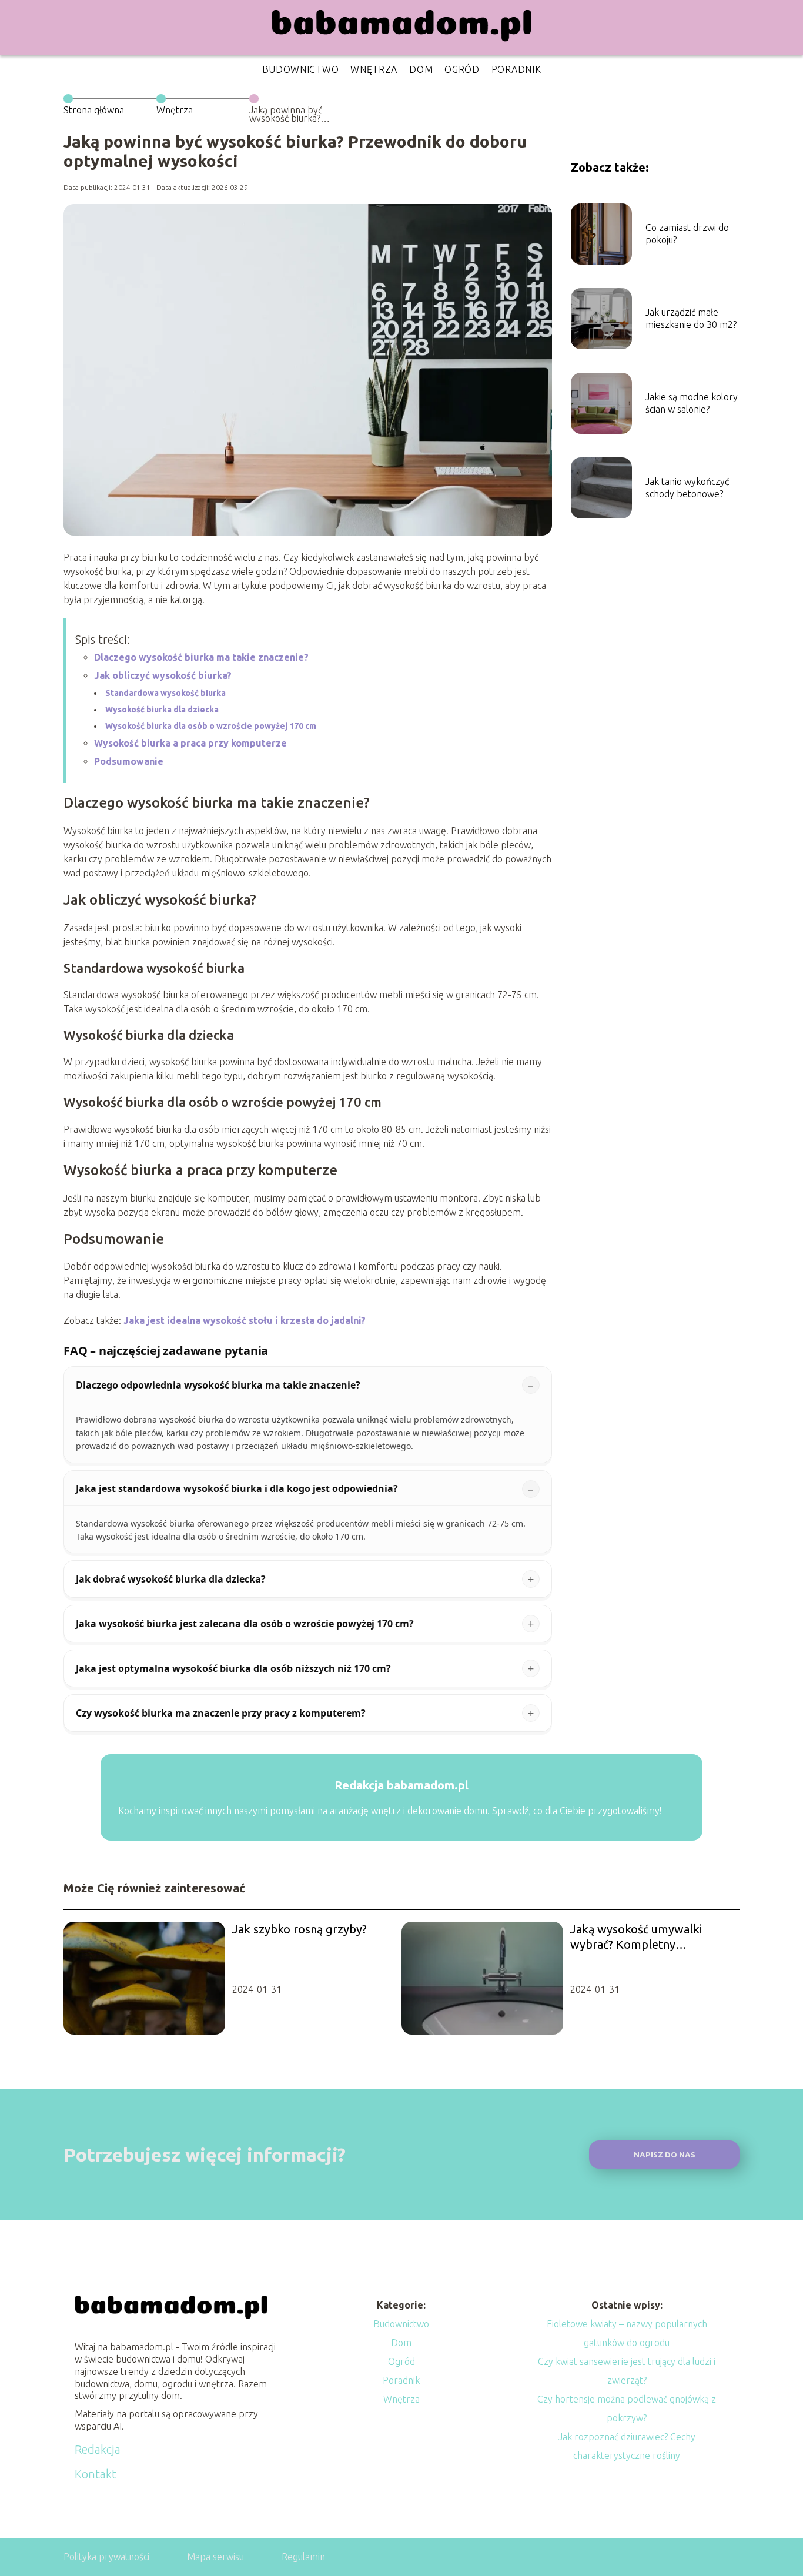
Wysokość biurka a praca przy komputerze (190, 743)
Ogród (462, 69)
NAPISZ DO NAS (665, 2155)
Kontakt (96, 2474)
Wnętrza (374, 69)
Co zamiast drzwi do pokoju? (687, 234)
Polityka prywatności (106, 2557)
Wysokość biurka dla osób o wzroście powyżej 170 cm (211, 726)
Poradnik (516, 69)
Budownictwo (301, 69)
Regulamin (303, 2557)
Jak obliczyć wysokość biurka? (163, 675)
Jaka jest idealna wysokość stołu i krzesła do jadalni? (245, 1320)
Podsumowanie (129, 761)
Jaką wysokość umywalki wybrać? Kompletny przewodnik (636, 1937)
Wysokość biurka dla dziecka (162, 710)
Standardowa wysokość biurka (165, 693)
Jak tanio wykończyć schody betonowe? (687, 488)
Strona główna (94, 110)
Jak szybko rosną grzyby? (300, 1929)
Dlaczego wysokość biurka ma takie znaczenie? (201, 657)
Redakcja (98, 2449)
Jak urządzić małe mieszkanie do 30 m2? (691, 318)
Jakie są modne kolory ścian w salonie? (692, 403)
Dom (421, 69)
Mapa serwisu (215, 2557)
